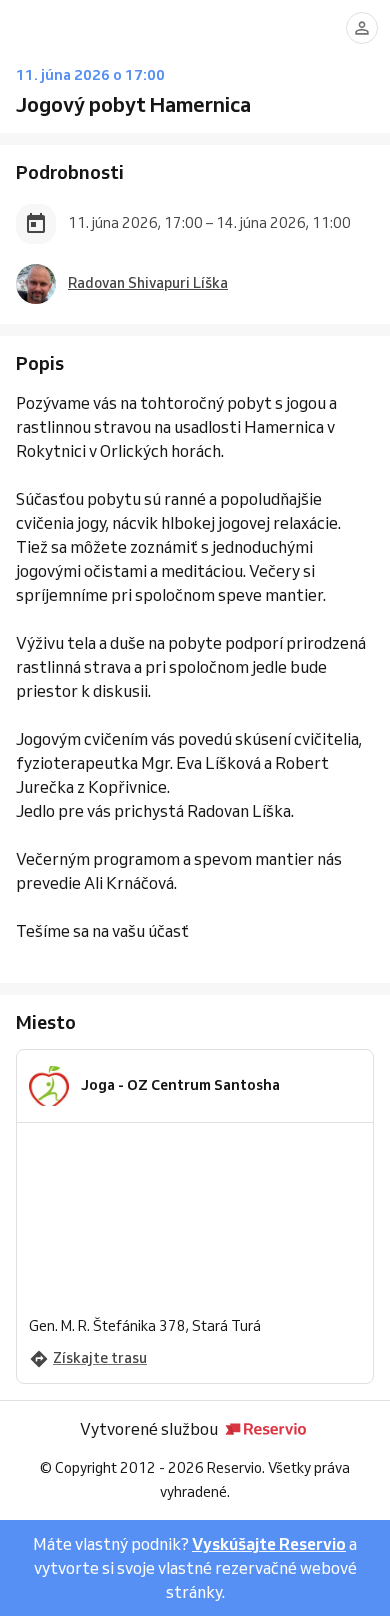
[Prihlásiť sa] (362, 28)
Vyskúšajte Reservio (269, 1544)
